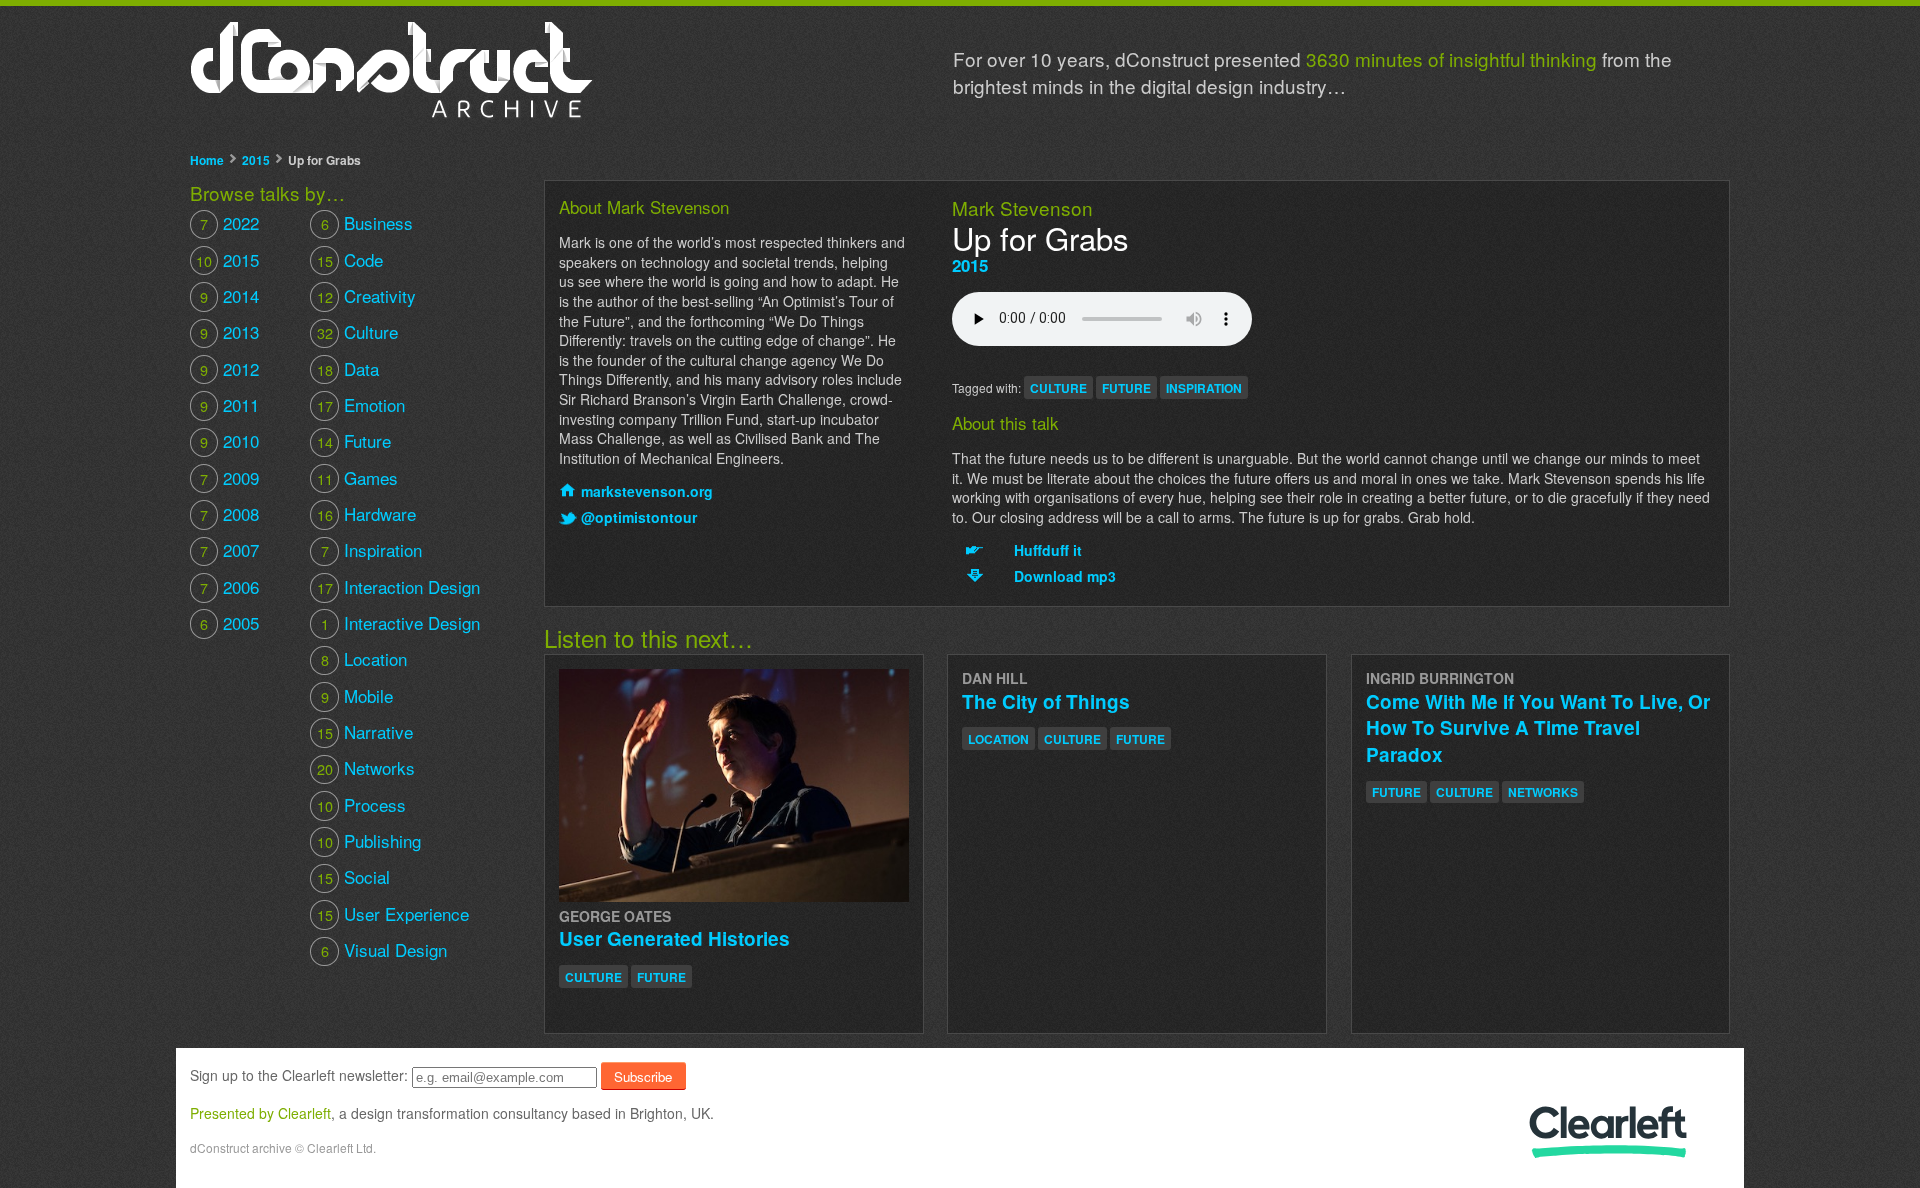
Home (207, 160)
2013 (229, 331)
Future (353, 440)
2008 (229, 513)
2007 (229, 549)
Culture (357, 331)
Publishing (368, 840)
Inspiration (371, 549)
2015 (256, 160)
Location (363, 658)
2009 (229, 477)
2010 (229, 440)
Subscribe (643, 1076)
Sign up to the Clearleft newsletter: (299, 1076)
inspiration (1204, 388)
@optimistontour (639, 517)
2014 (229, 295)
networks (1543, 792)
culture (1058, 388)
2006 (229, 586)
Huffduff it (1048, 550)
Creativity (366, 295)
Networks (365, 767)
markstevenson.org (647, 491)
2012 (229, 368)
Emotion (360, 404)
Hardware (366, 513)
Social (353, 876)
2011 (229, 404)
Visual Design (383, 949)
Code (349, 259)
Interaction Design (398, 586)
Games (357, 477)
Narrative (364, 731)
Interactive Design (400, 622)
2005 (229, 622)
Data (347, 368)
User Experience (392, 913)
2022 (229, 222)
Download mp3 (1065, 576)
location (998, 739)
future (1126, 388)
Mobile (356, 695)
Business (366, 222)
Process (361, 804)
